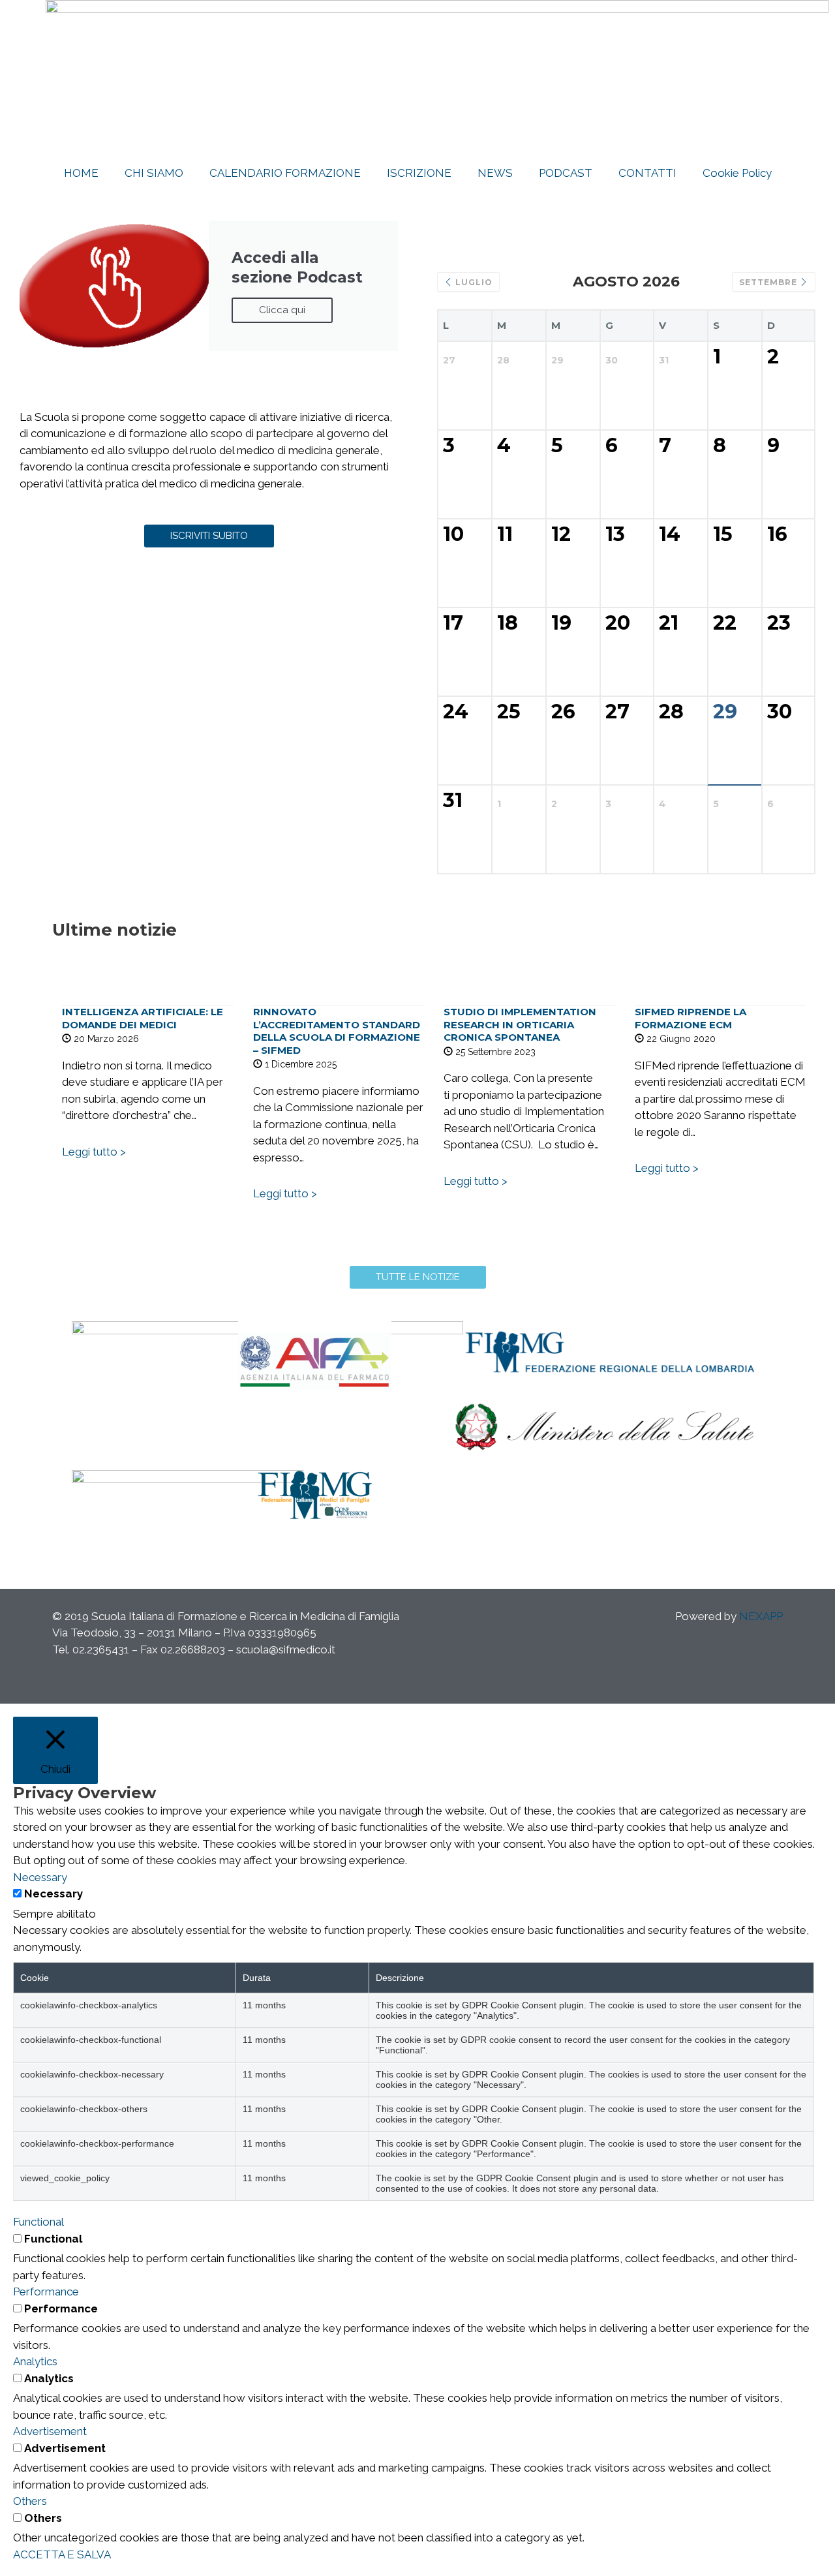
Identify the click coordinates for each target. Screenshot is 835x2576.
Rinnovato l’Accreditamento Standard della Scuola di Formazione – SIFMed (337, 1031)
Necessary (53, 1894)
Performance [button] (46, 2292)
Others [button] (30, 2501)
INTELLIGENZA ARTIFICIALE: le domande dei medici (143, 1018)
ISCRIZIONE (419, 173)
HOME (81, 173)
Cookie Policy (737, 173)
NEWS (495, 173)
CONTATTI (647, 173)
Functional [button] (38, 2222)
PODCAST (566, 173)
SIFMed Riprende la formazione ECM (691, 1018)
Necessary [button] (40, 1877)
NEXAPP (761, 1616)
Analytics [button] (35, 2361)
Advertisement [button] (50, 2431)
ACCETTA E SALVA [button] (62, 2554)
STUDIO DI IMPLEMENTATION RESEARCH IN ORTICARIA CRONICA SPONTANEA (520, 1024)
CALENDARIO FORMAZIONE (285, 173)
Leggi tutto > (94, 1152)
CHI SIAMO (154, 173)
